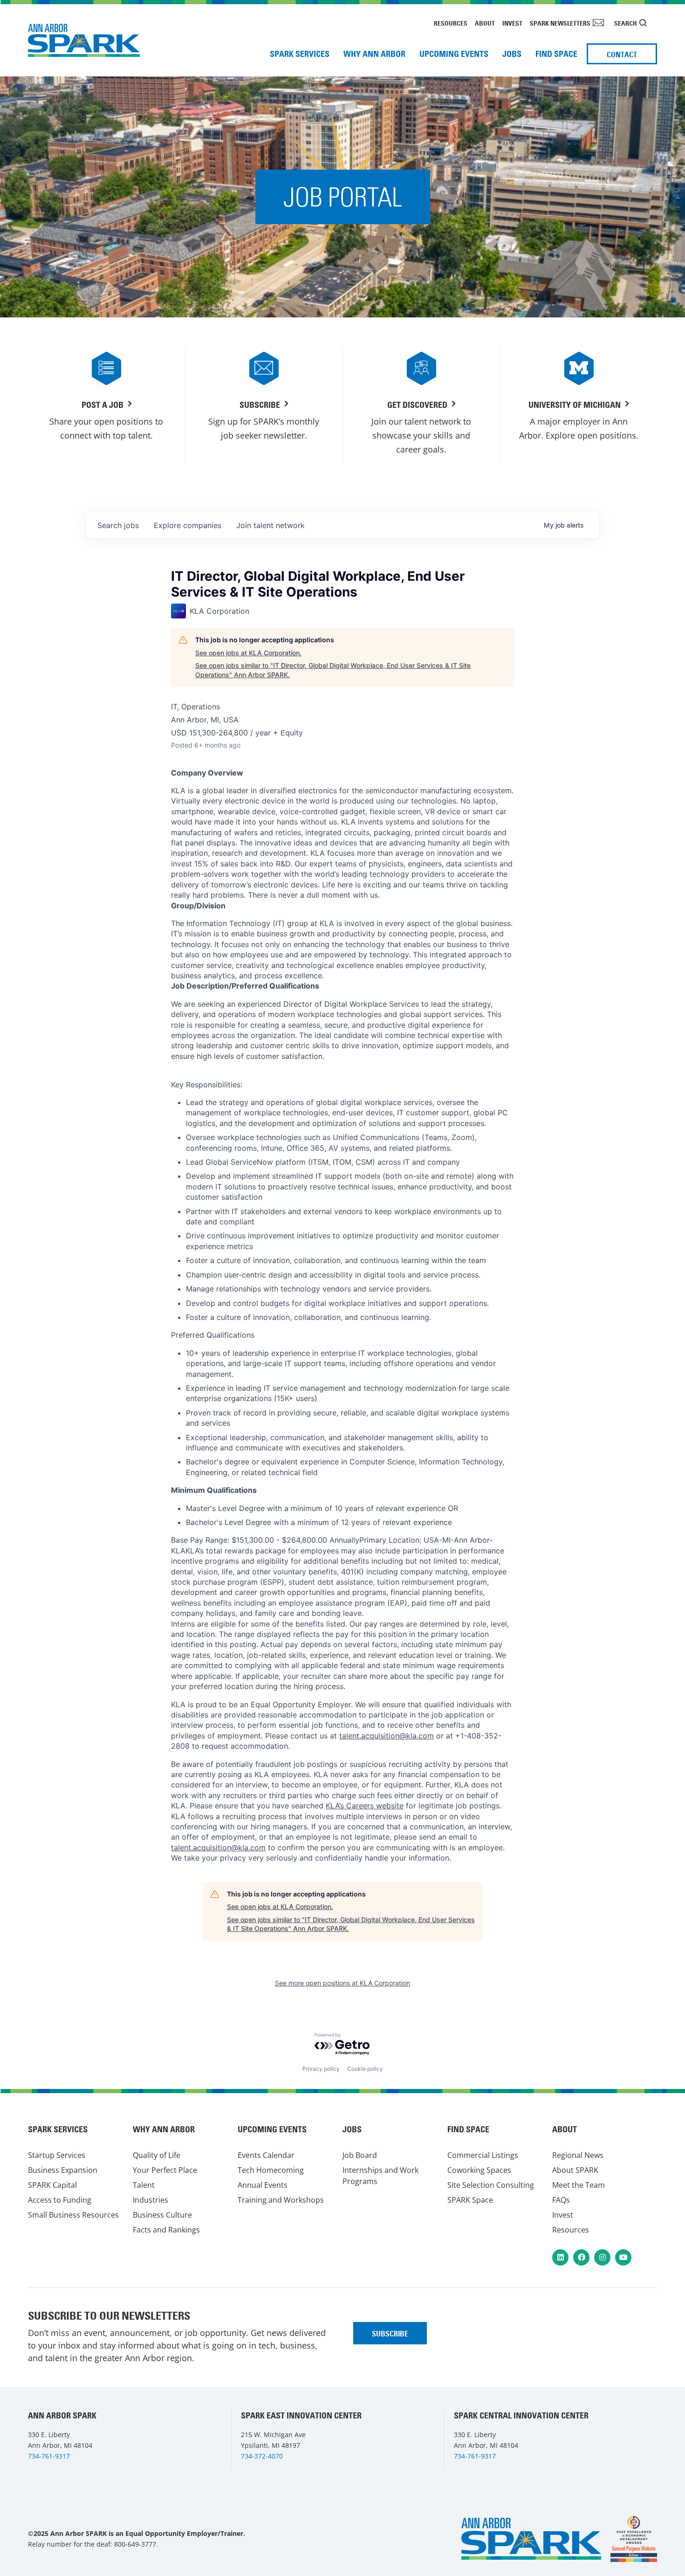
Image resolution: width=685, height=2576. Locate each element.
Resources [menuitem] (451, 23)
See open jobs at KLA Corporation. (248, 653)
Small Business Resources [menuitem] (73, 2215)
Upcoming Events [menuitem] (454, 54)
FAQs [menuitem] (561, 2200)
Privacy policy (321, 2069)
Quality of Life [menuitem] (157, 2155)
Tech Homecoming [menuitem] (271, 2170)
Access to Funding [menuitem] (60, 2200)
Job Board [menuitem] (360, 2155)
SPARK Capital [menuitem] (52, 2185)
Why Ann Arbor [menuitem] (374, 54)
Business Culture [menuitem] (162, 2215)
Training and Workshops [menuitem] (281, 2200)
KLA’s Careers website (365, 1806)
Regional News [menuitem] (578, 2155)
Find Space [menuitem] (556, 54)
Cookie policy (365, 2069)
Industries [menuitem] (151, 2200)
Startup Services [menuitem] (57, 2155)
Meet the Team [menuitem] (579, 2185)
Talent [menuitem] (144, 2185)
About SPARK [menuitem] (575, 2170)
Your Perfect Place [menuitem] (165, 2170)
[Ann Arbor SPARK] (634, 2539)
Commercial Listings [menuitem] (483, 2155)
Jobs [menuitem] (512, 54)
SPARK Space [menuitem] (470, 2200)
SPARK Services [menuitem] (300, 54)
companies (188, 525)
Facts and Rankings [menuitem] (166, 2230)
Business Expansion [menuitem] (63, 2170)
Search (626, 23)
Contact (622, 55)
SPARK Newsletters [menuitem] (560, 23)
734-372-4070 (262, 2456)
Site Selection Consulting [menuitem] (491, 2185)
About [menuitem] (485, 23)
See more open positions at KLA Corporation (342, 1983)
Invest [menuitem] (512, 23)
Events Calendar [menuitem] (266, 2155)
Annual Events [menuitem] (263, 2185)
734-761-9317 (49, 2456)
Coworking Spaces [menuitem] (479, 2170)
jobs (118, 525)
